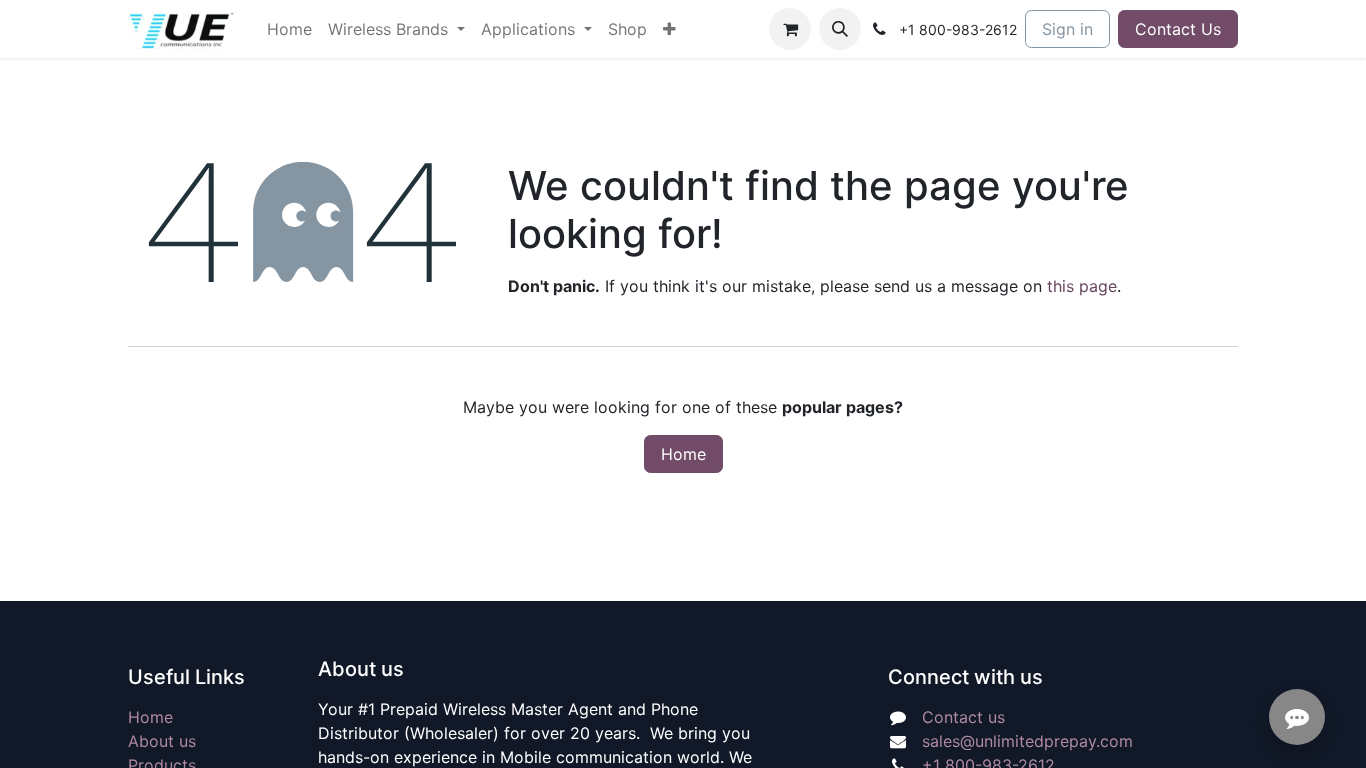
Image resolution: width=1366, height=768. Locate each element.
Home (683, 454)
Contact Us (1178, 29)
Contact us (963, 717)
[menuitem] (289, 29)
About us (162, 741)
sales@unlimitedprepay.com (1027, 741)
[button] (840, 29)
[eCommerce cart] (790, 29)
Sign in (1067, 29)
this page (1082, 286)
